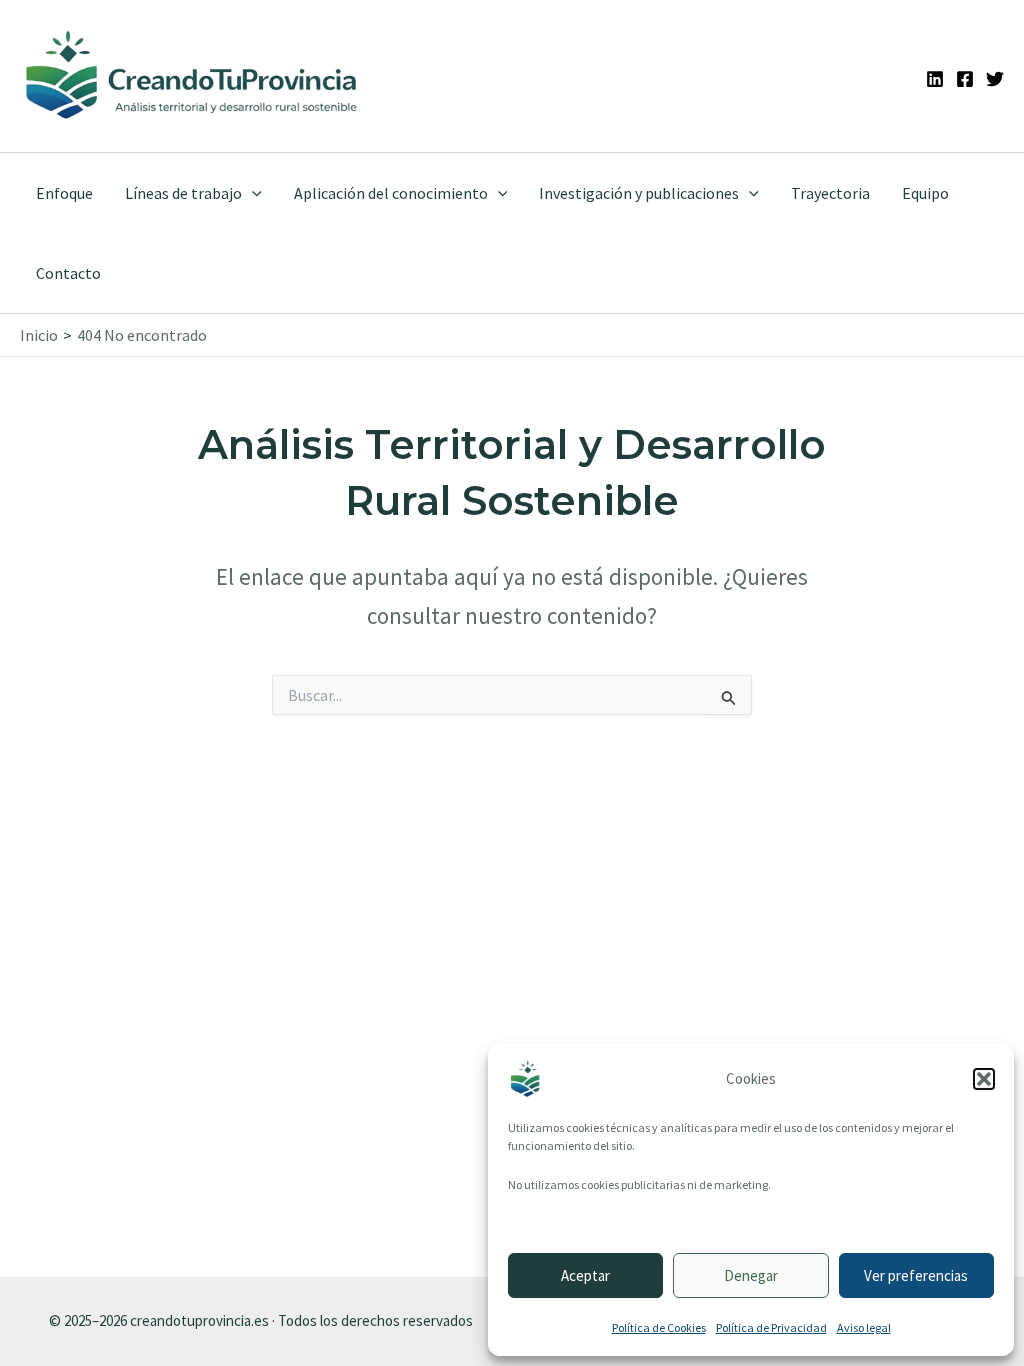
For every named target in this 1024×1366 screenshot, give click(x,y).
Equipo (925, 193)
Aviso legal (864, 1327)
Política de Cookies (659, 1327)
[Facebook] (965, 79)
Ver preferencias (916, 1275)
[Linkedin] (935, 79)
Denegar (751, 1275)
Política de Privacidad (771, 1327)
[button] (984, 1079)
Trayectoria (830, 193)
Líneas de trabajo (183, 193)
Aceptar (585, 1275)
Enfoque (64, 193)
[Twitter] (995, 79)
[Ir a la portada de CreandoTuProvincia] (192, 76)
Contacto (68, 273)
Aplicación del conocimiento (391, 193)
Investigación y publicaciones (639, 193)
